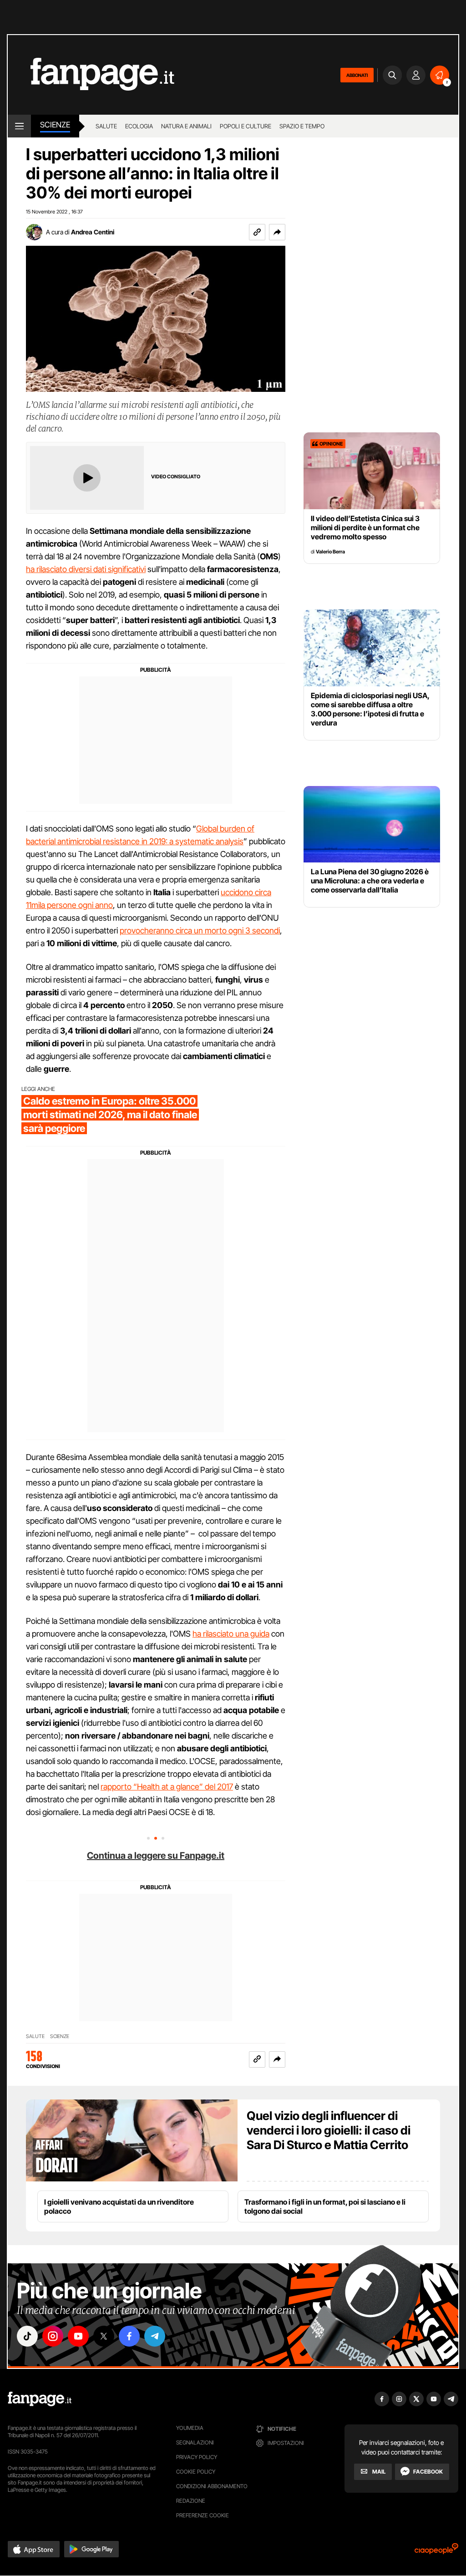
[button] (277, 232)
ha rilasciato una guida (231, 1634)
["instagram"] (53, 2336)
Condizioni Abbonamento (212, 2486)
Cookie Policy (196, 2472)
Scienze (55, 125)
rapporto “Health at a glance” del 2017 (167, 1787)
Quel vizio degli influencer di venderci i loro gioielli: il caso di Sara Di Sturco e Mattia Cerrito (329, 2130)
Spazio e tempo (302, 126)
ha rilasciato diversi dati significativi (86, 569)
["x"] (104, 2336)
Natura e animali (186, 126)
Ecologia (139, 126)
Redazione (191, 2501)
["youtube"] (78, 2336)
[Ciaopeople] (436, 2552)
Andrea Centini (93, 232)
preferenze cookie (203, 2515)
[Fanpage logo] (91, 75)
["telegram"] (155, 2336)
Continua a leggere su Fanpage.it (156, 1856)
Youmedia (190, 2428)
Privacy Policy (197, 2457)
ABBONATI (357, 75)
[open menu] (19, 126)
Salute (106, 126)
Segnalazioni (195, 2442)
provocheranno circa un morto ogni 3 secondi (200, 931)
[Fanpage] (40, 2399)
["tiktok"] (27, 2336)
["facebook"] (129, 2336)
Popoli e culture (246, 126)
